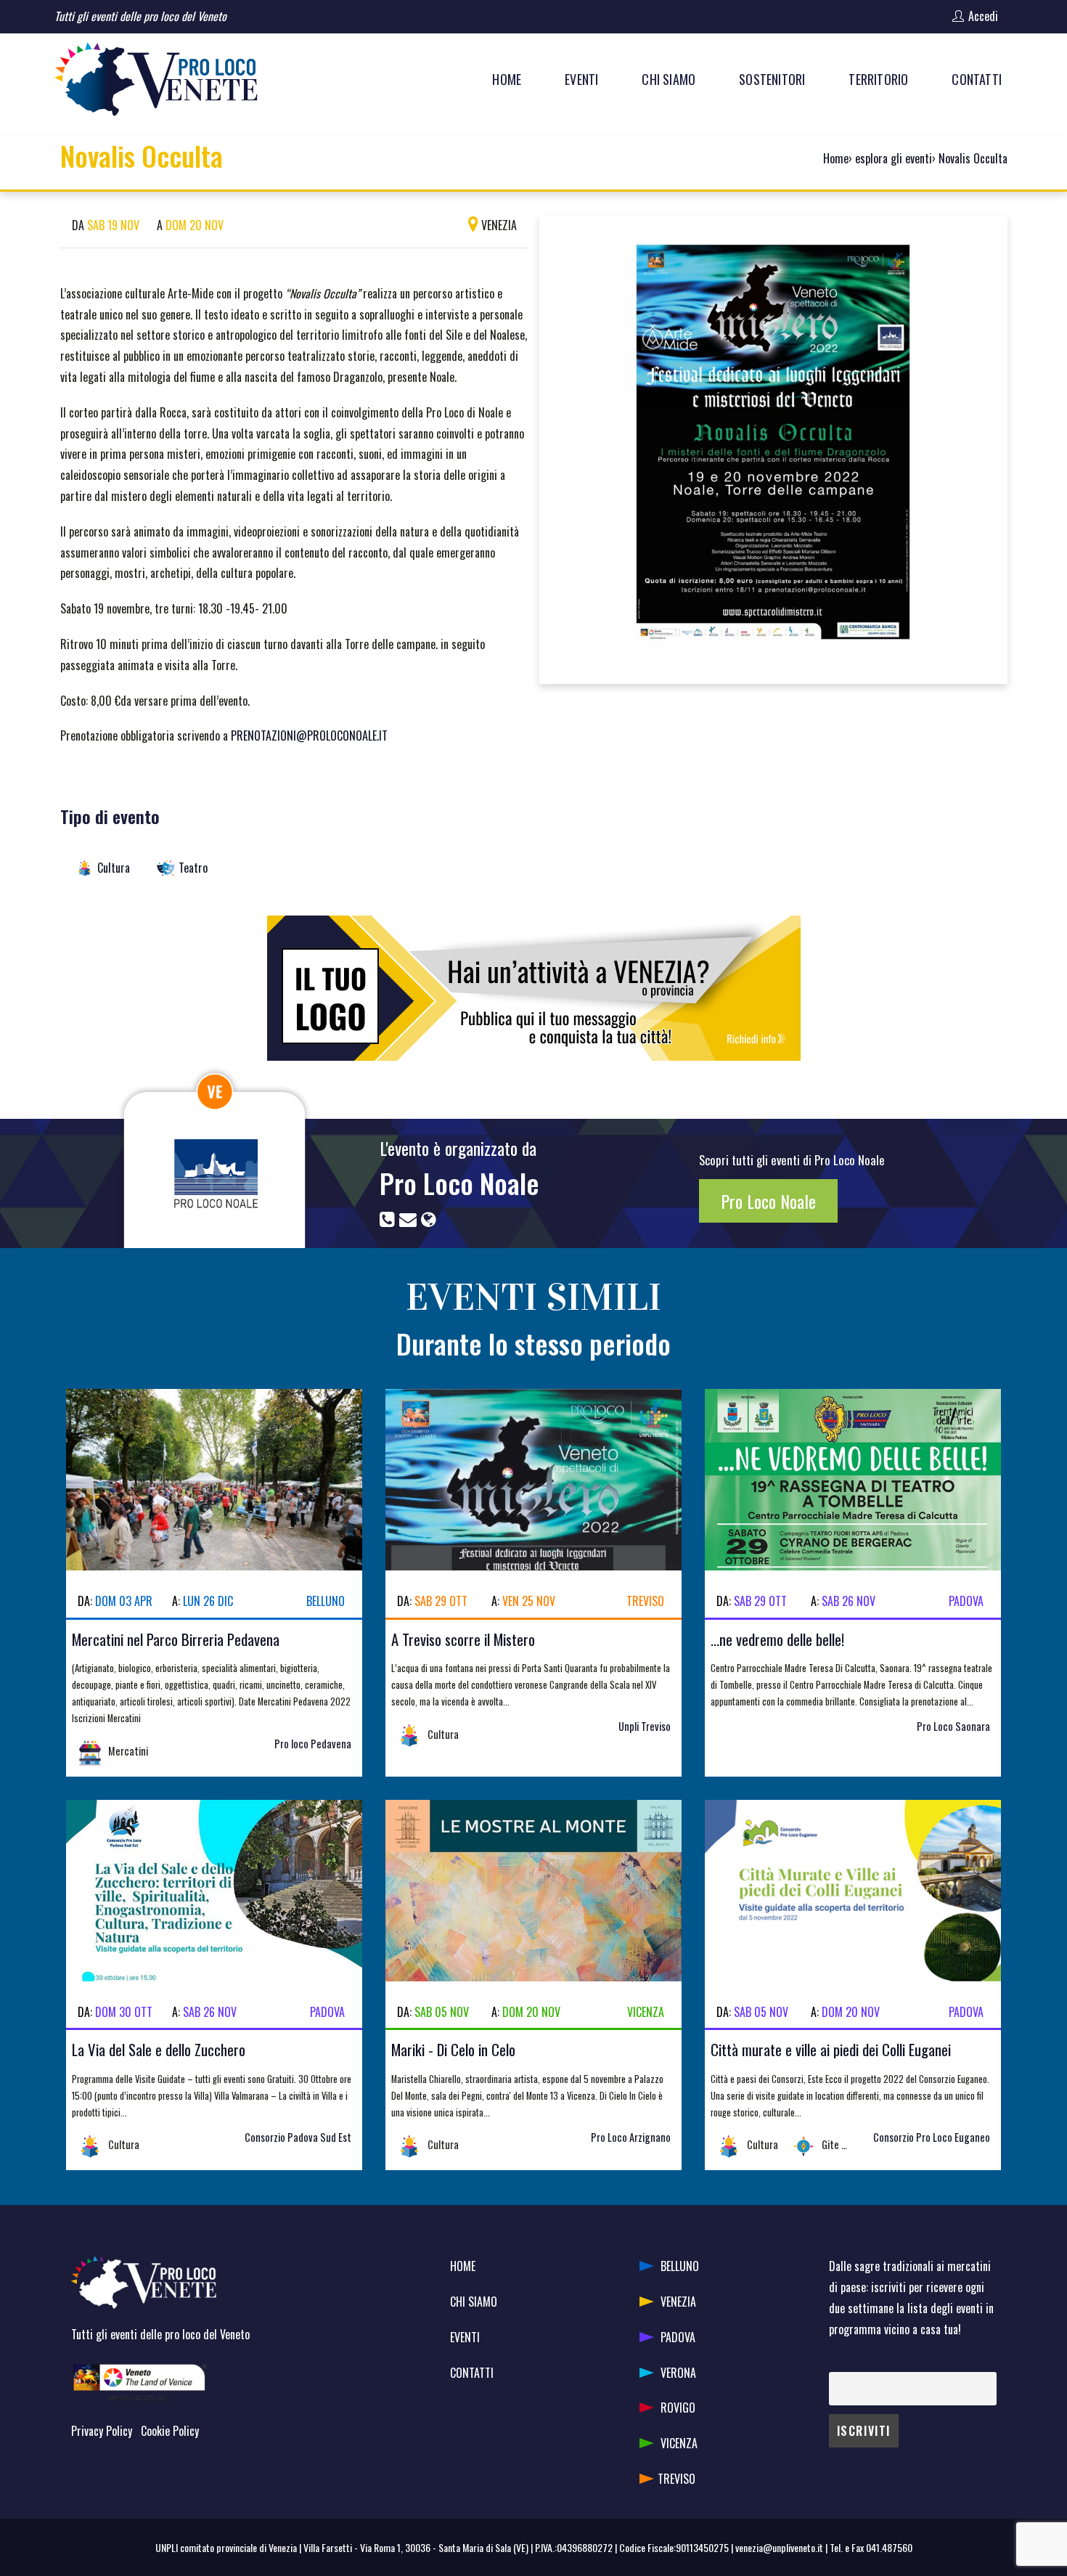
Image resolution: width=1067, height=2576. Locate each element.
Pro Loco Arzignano (631, 2137)
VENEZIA (678, 2302)
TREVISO (676, 2479)
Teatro (193, 868)
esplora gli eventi (894, 158)
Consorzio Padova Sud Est (298, 2137)
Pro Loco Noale (459, 1183)
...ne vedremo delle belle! (777, 1639)
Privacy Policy (102, 2431)
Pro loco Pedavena (313, 1744)
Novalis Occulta (973, 158)
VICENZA (679, 2443)
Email (839, 2361)
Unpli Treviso (645, 1726)
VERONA (678, 2373)
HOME (463, 2266)
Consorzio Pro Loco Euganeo (932, 2137)
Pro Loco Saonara (953, 1726)
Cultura (114, 868)
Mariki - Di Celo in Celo (453, 2049)
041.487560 (889, 2547)
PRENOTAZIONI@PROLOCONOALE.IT (309, 735)
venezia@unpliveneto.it (779, 2547)
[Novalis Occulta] (773, 447)
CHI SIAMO (474, 2302)
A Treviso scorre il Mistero (463, 1639)
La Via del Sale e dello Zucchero (159, 2049)
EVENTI (465, 2337)
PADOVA (678, 2337)
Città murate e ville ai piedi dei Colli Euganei (831, 2049)
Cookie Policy (170, 2431)
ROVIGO (678, 2408)
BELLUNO (680, 2266)
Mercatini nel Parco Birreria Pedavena (176, 1639)
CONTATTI (472, 2373)
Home (836, 158)
